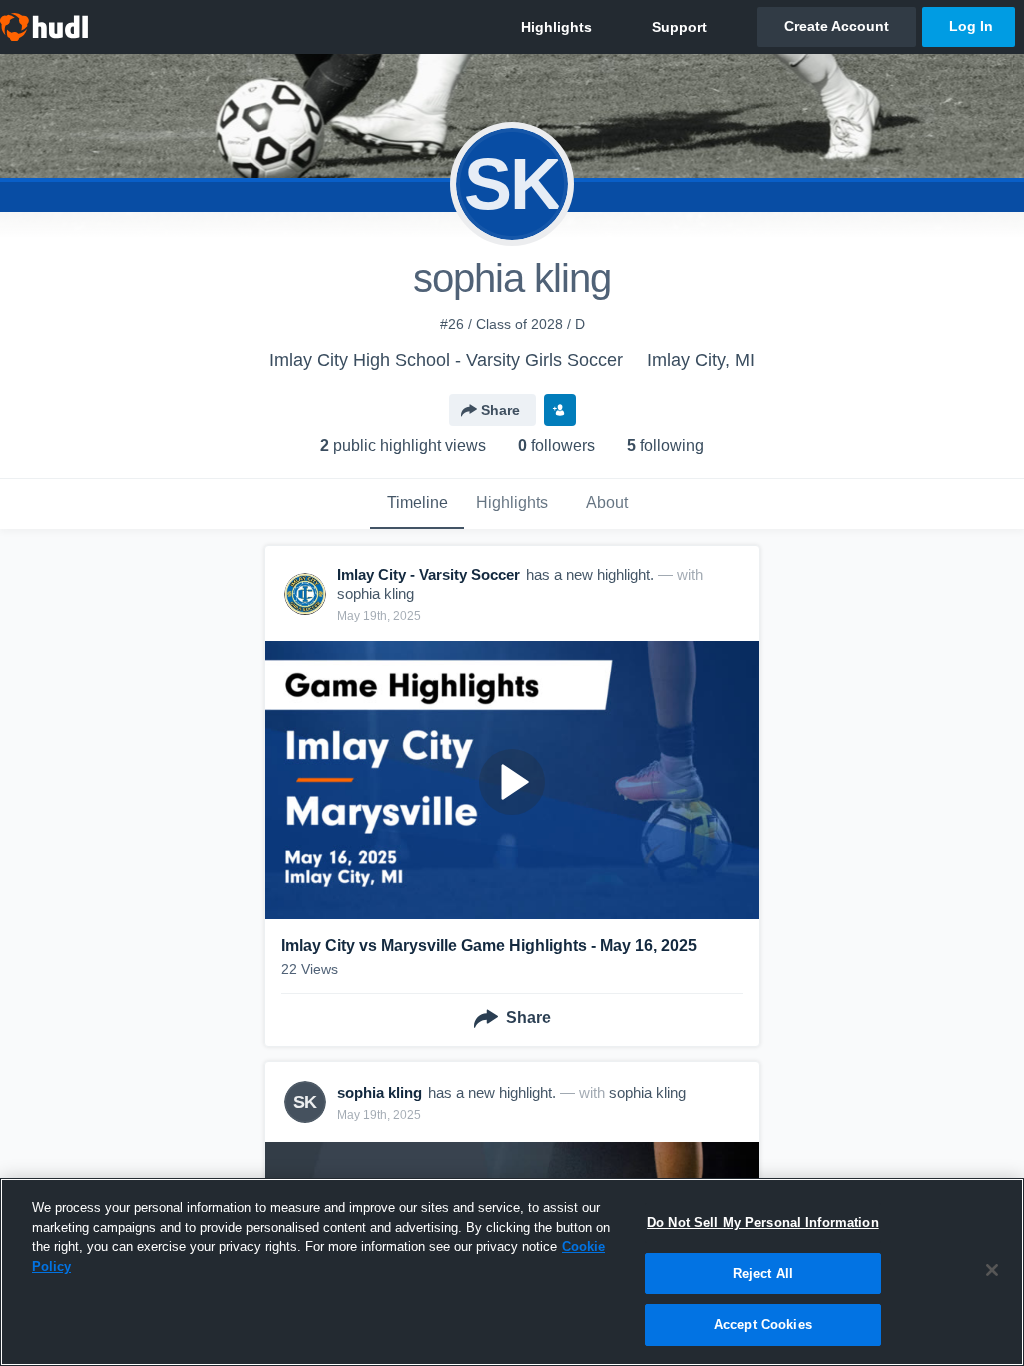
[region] (512, 1272)
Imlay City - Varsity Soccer (428, 574)
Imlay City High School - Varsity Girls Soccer (446, 360)
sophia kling (375, 593)
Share (500, 410)
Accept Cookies (763, 1324)
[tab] (417, 504)
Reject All (763, 1273)
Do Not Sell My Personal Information (763, 1222)
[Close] (992, 1270)
